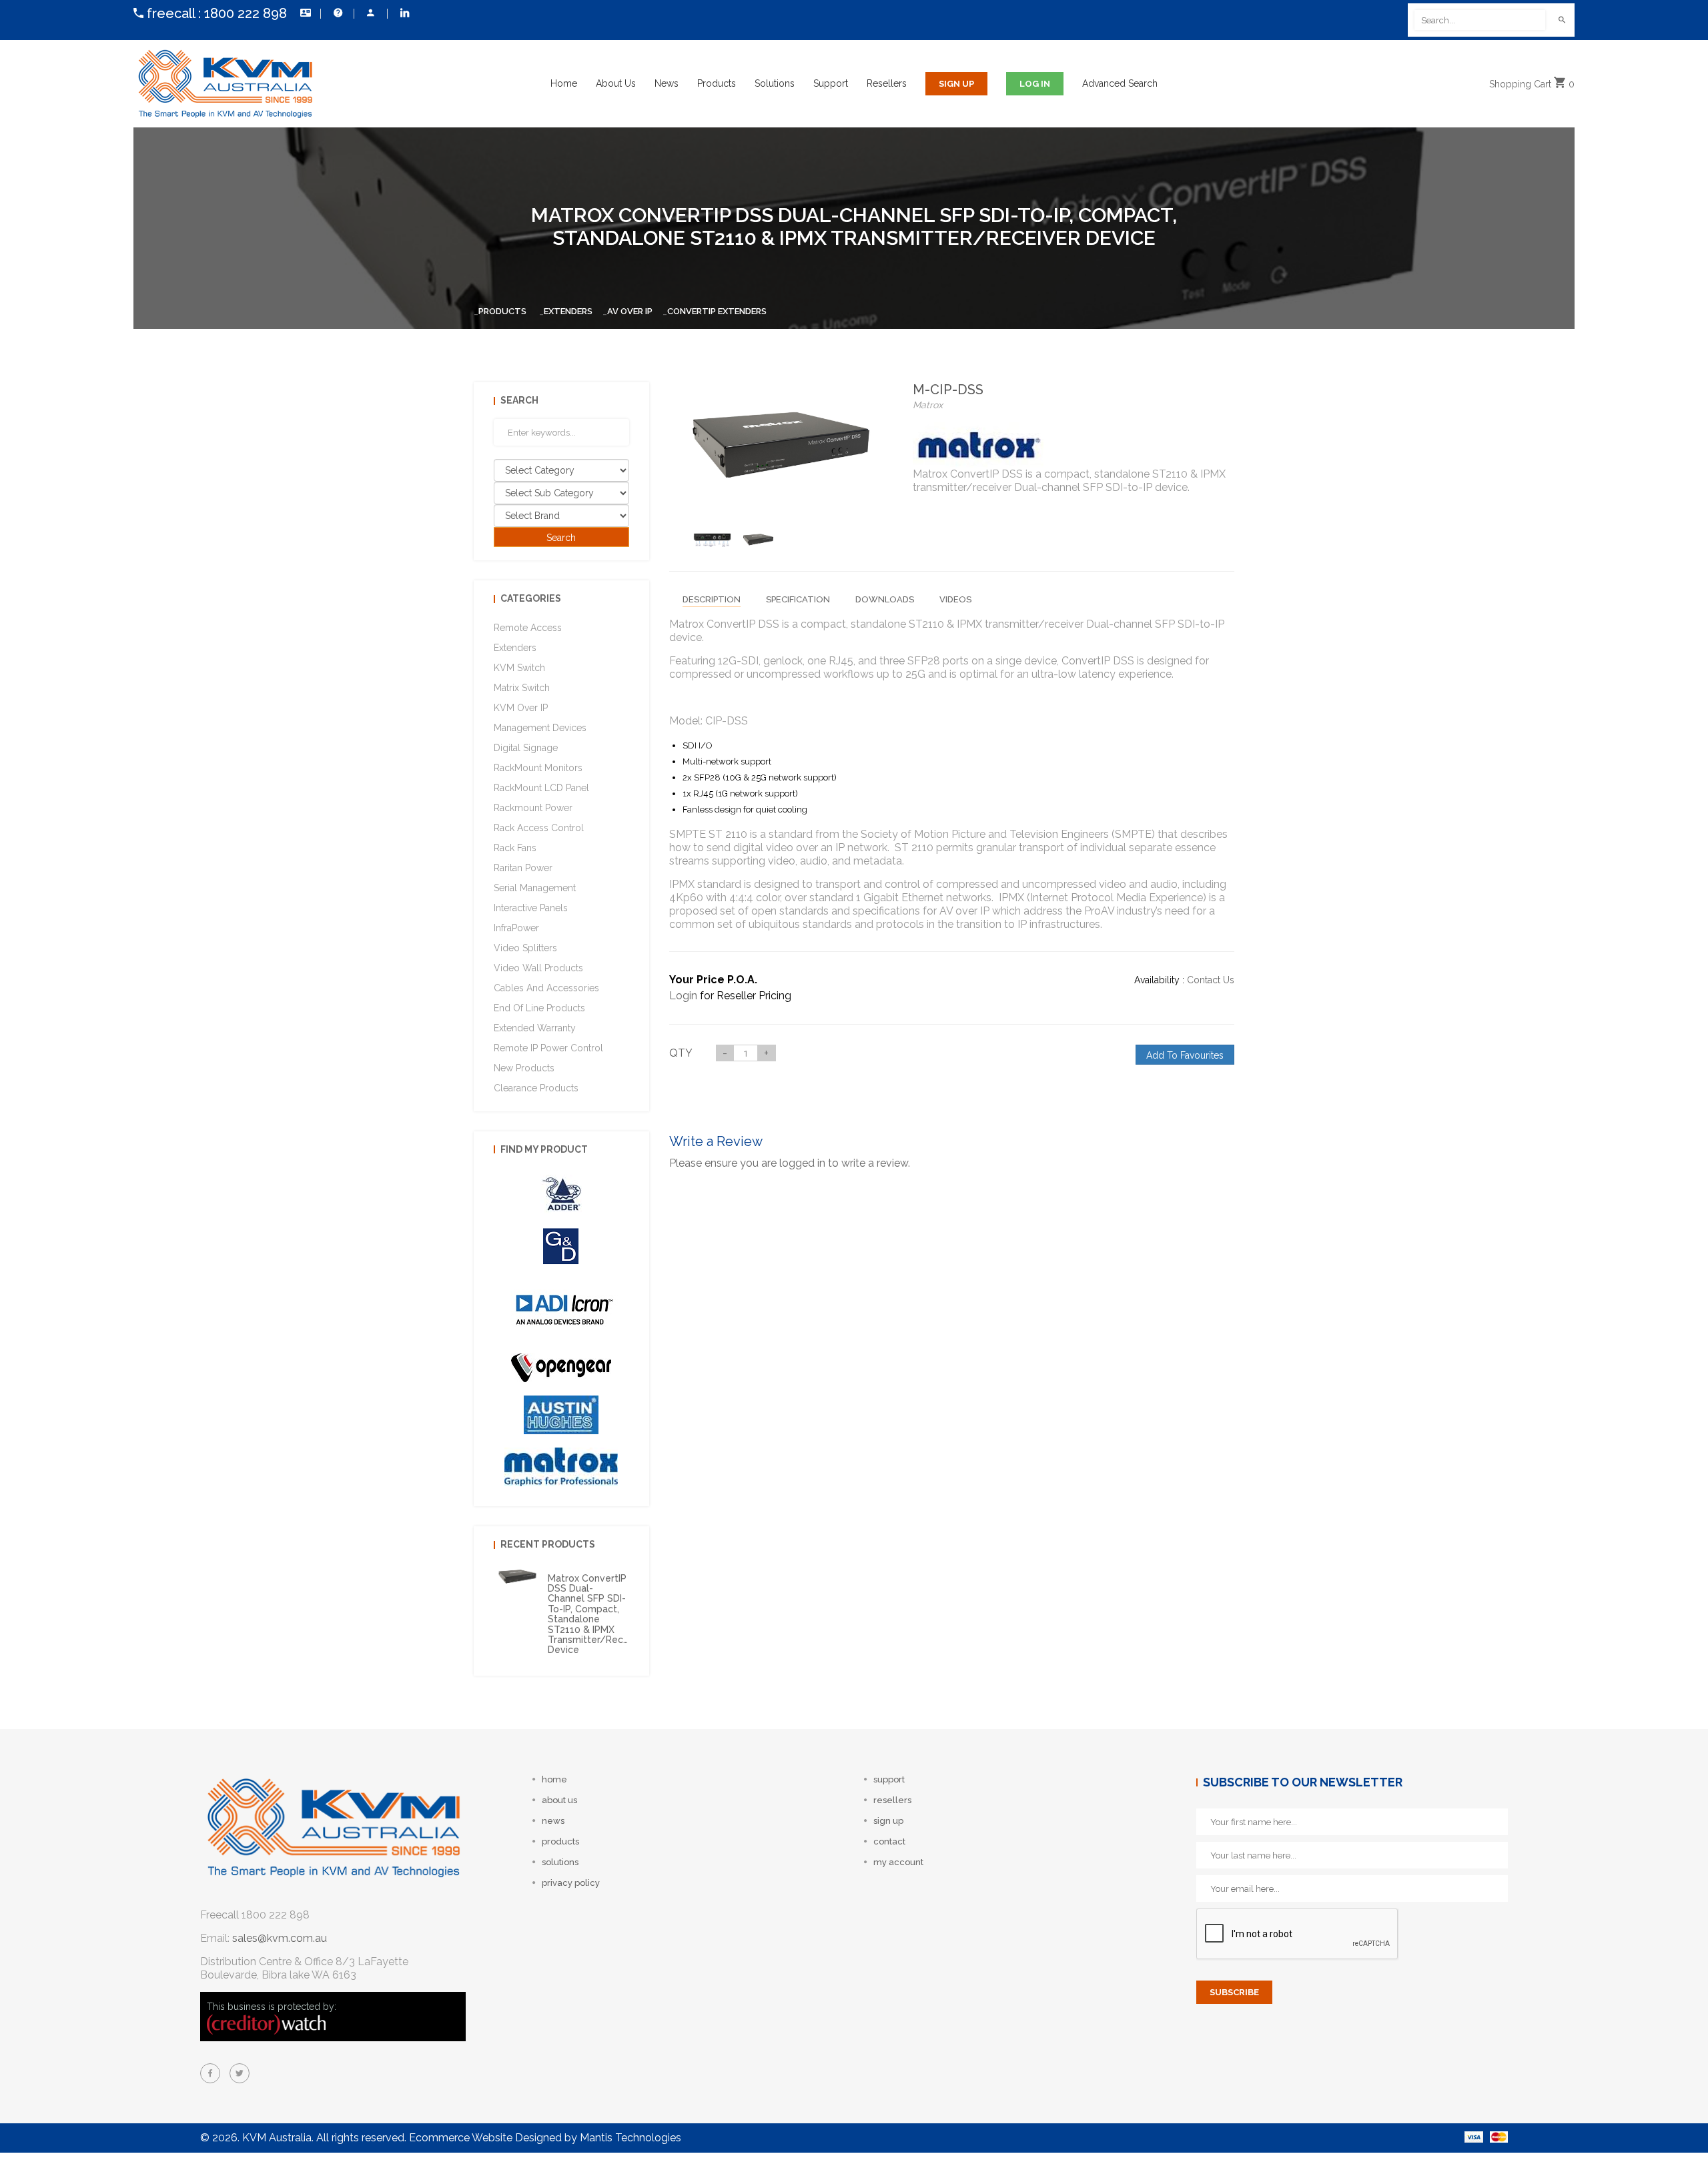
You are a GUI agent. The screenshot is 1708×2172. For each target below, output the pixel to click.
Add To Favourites (1185, 1055)
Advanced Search (1120, 83)
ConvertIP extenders (717, 311)
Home (564, 83)
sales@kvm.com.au (280, 1938)
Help (337, 13)
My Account (370, 13)
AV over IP (630, 311)
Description (712, 599)
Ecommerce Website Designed (485, 2138)
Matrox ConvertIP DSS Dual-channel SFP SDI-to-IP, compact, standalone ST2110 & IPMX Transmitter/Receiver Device (597, 1614)
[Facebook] (210, 2073)
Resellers (887, 83)
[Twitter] (240, 2073)
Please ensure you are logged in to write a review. (790, 1163)
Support (831, 83)
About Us (616, 83)
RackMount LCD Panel (541, 788)
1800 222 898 (246, 13)
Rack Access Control (539, 828)
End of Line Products (539, 1008)
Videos (955, 599)
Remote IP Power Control (548, 1048)
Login (683, 996)
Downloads (885, 599)
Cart (1532, 84)
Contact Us (304, 13)
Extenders (568, 311)
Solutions (775, 83)
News (667, 83)
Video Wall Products (538, 968)
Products (717, 83)
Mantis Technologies (630, 2138)
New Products (524, 1068)
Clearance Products (536, 1088)
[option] (712, 540)
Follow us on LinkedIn (404, 13)
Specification (798, 599)
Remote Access (528, 628)
